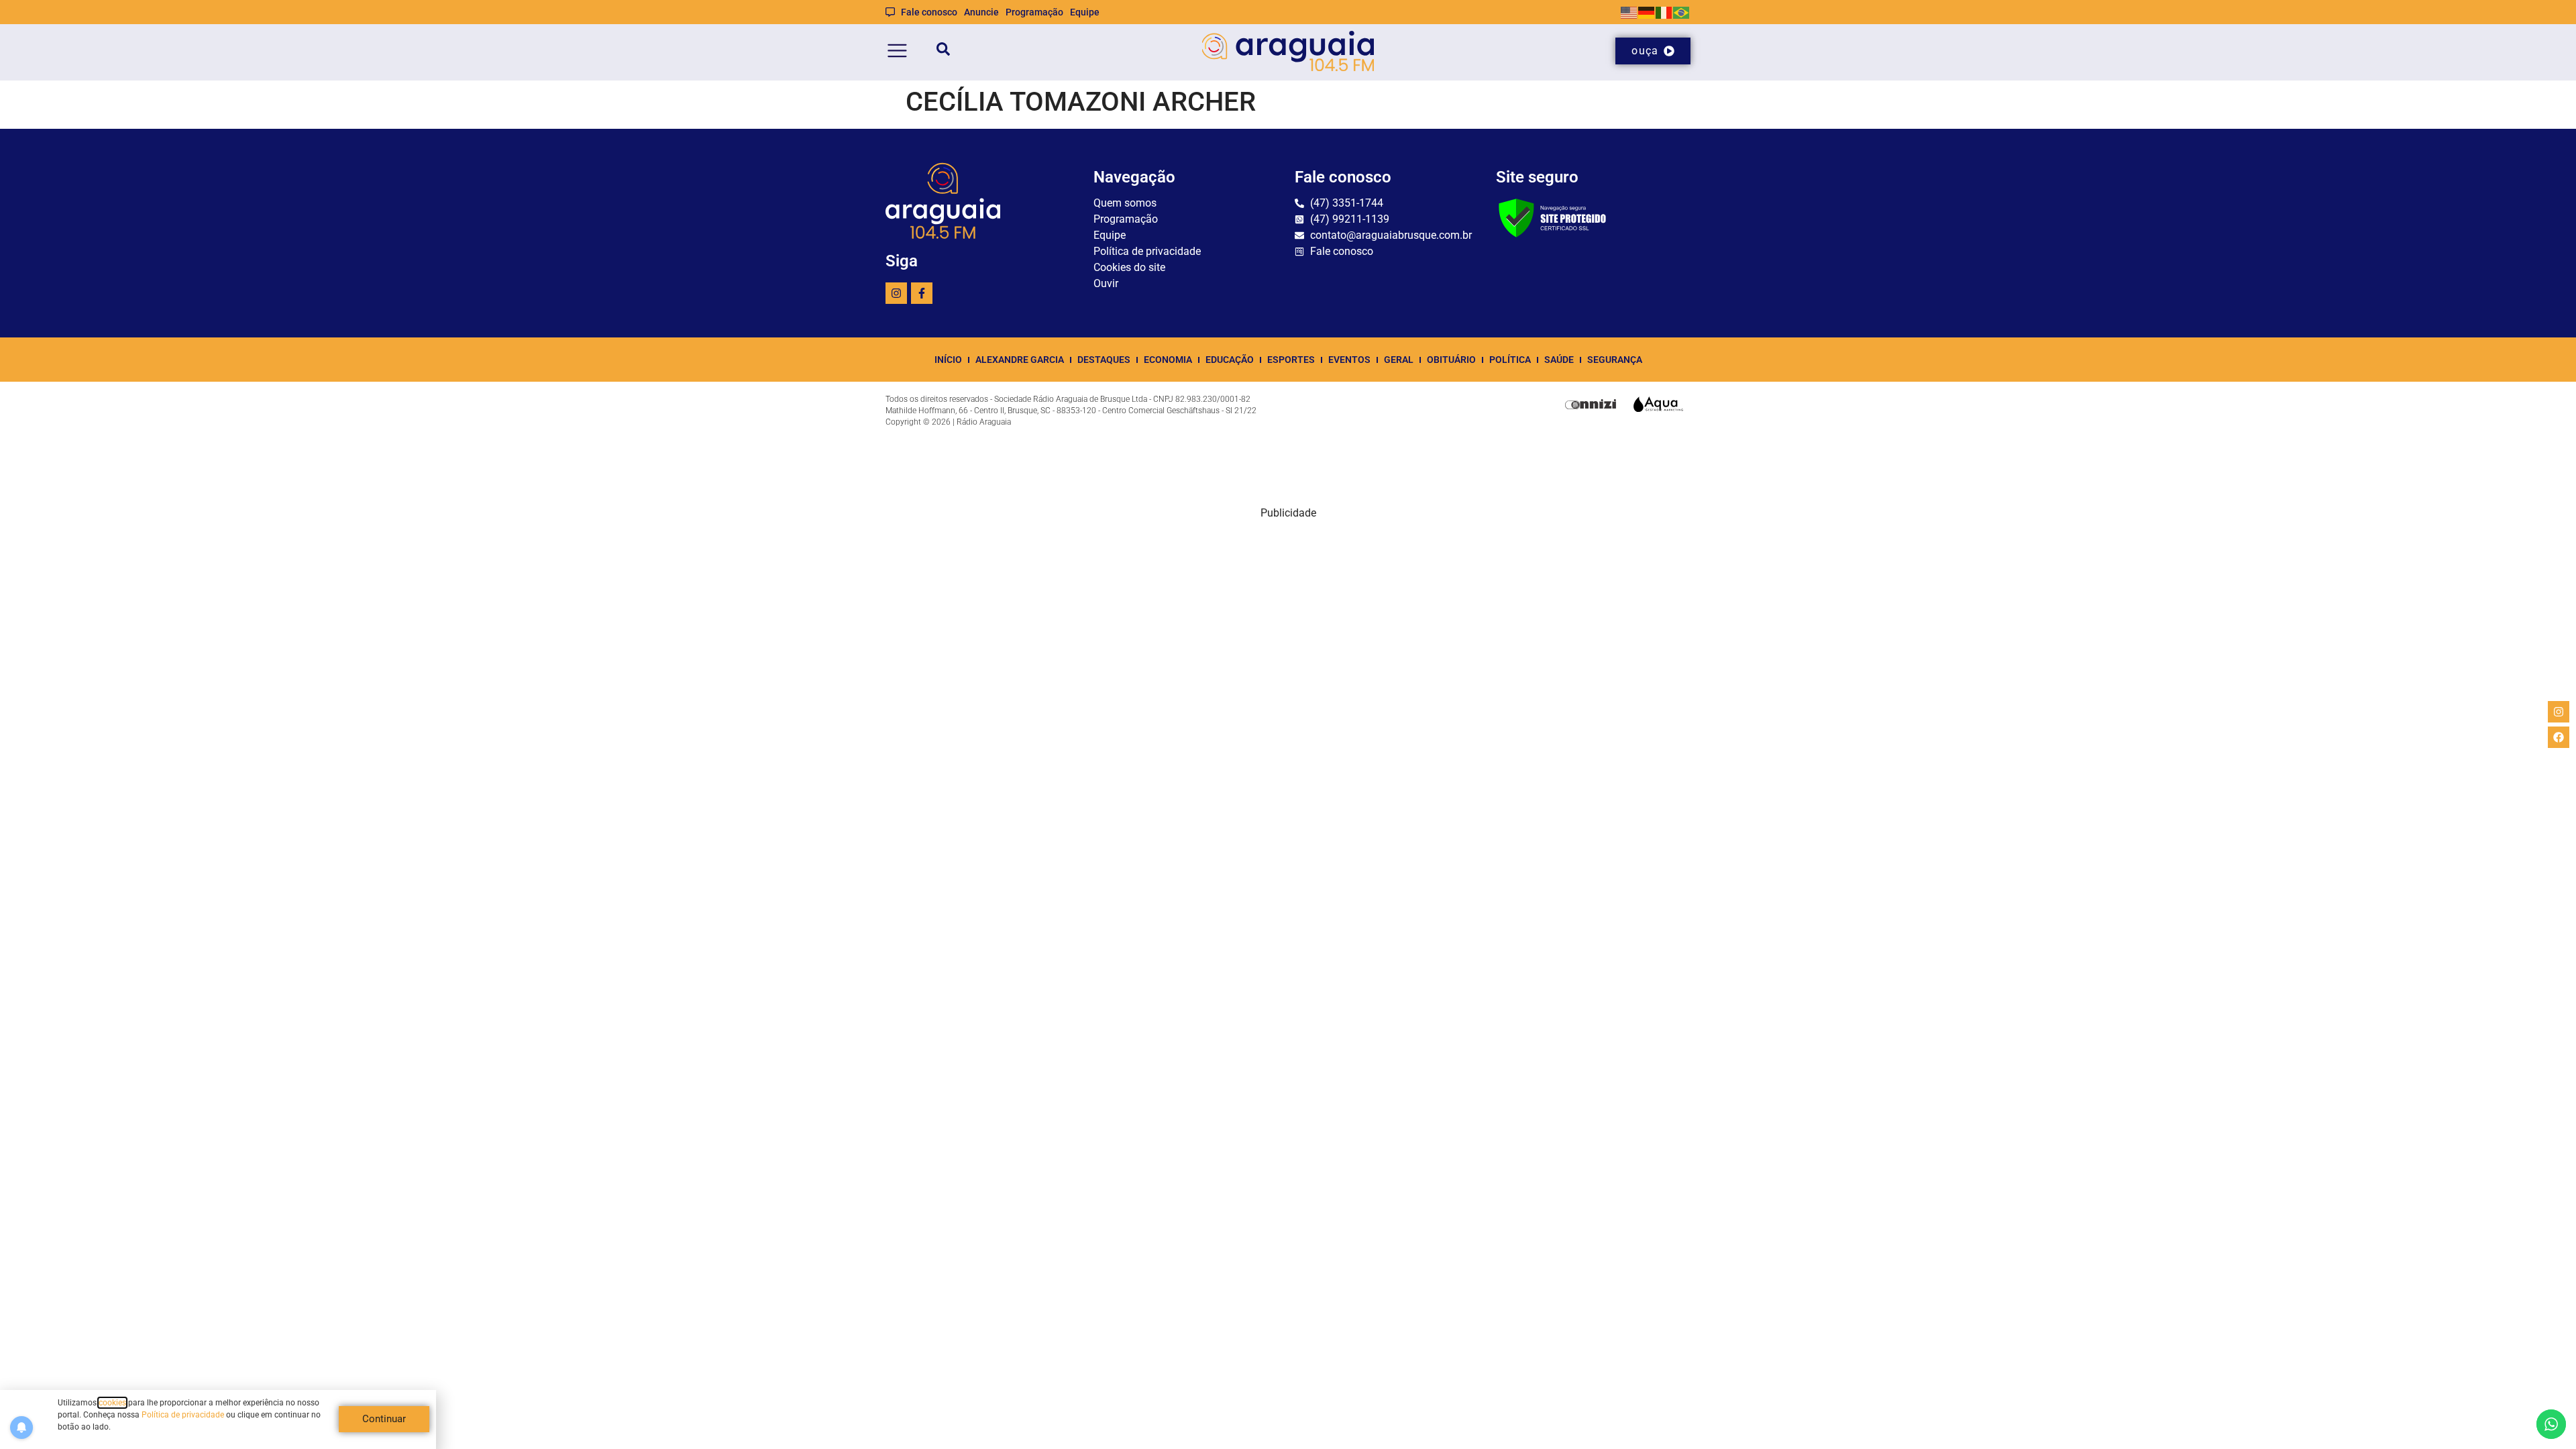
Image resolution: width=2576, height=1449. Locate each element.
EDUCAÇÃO (1230, 360)
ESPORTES (1291, 360)
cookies (112, 1403)
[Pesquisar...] (943, 51)
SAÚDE (1559, 360)
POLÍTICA (1510, 360)
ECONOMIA (1168, 360)
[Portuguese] (1682, 12)
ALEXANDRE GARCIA (1020, 360)
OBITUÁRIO (1451, 360)
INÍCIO (948, 360)
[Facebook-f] (922, 293)
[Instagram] (896, 293)
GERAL (1399, 360)
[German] (1647, 12)
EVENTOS (1349, 360)
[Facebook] (2559, 737)
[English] (1629, 12)
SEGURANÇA (1615, 360)
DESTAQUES (1104, 360)
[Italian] (1664, 12)
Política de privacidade (183, 1415)
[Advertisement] (1288, 615)
